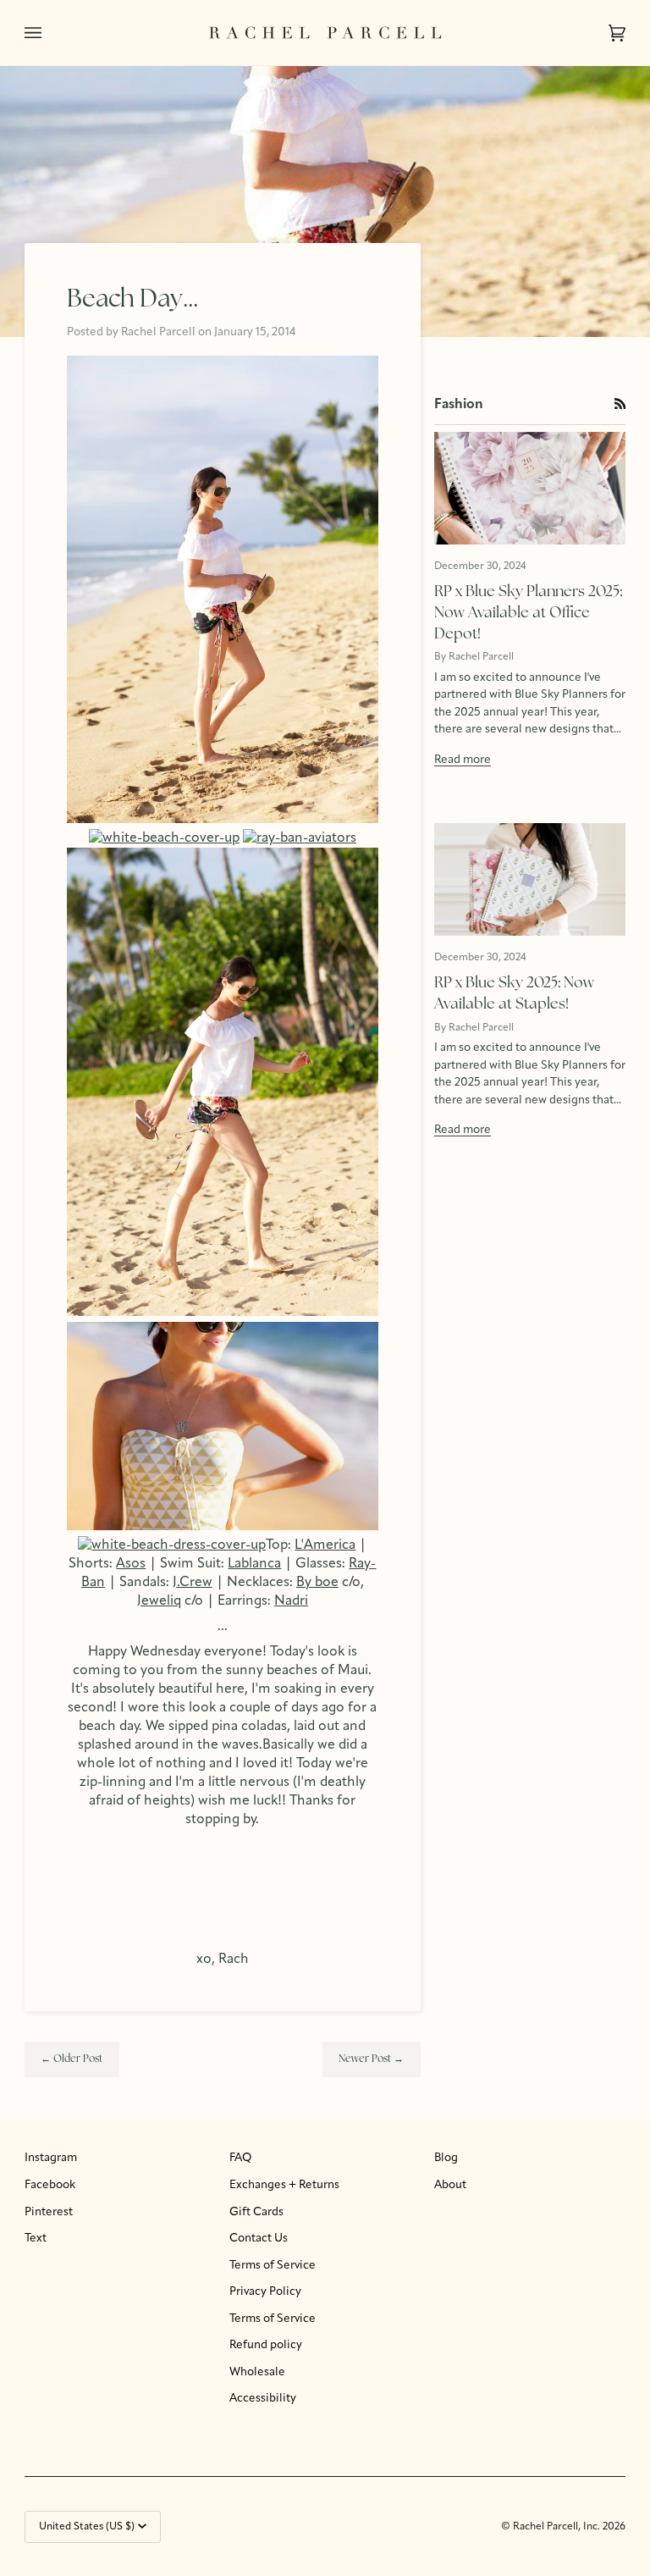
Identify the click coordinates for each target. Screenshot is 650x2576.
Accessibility (263, 2399)
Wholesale (257, 2372)
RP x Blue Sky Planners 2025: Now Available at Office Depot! (528, 613)
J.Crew (193, 1583)
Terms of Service (273, 2266)
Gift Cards (256, 2212)
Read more (463, 760)
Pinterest (49, 2212)
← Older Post (72, 2059)
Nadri (291, 1601)
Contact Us (259, 2239)
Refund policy (266, 2345)
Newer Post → (371, 2059)
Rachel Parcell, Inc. (558, 2527)
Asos (131, 1564)
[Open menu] (50, 33)
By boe (317, 1583)
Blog (446, 2158)
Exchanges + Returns (284, 2185)
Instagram (51, 2158)
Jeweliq (159, 1601)
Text (36, 2239)
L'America (325, 1545)
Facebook (50, 2185)
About (450, 2185)
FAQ (240, 2158)
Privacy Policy (265, 2292)
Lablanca (254, 1564)
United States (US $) (87, 2527)
